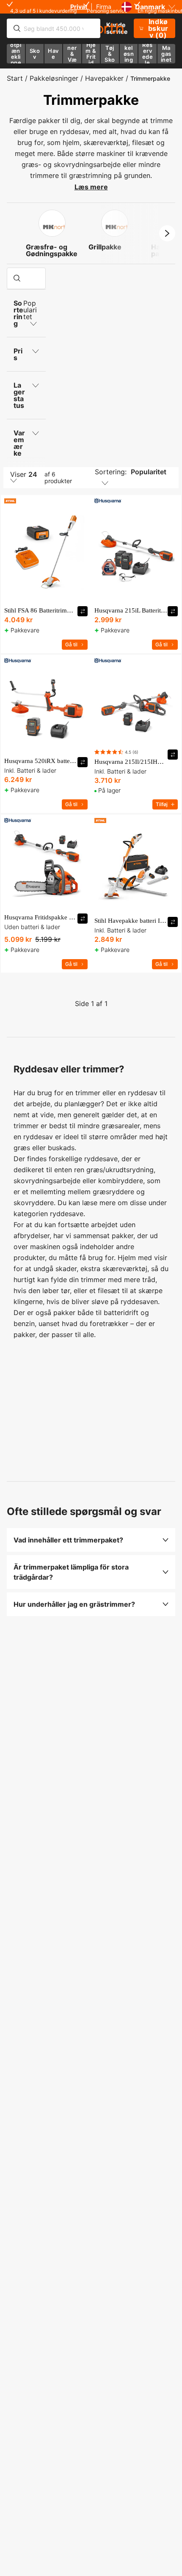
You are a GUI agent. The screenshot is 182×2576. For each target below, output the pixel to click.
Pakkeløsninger (54, 78)
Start (15, 78)
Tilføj (162, 804)
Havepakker (104, 78)
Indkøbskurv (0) (158, 28)
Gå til (71, 644)
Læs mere (91, 187)
